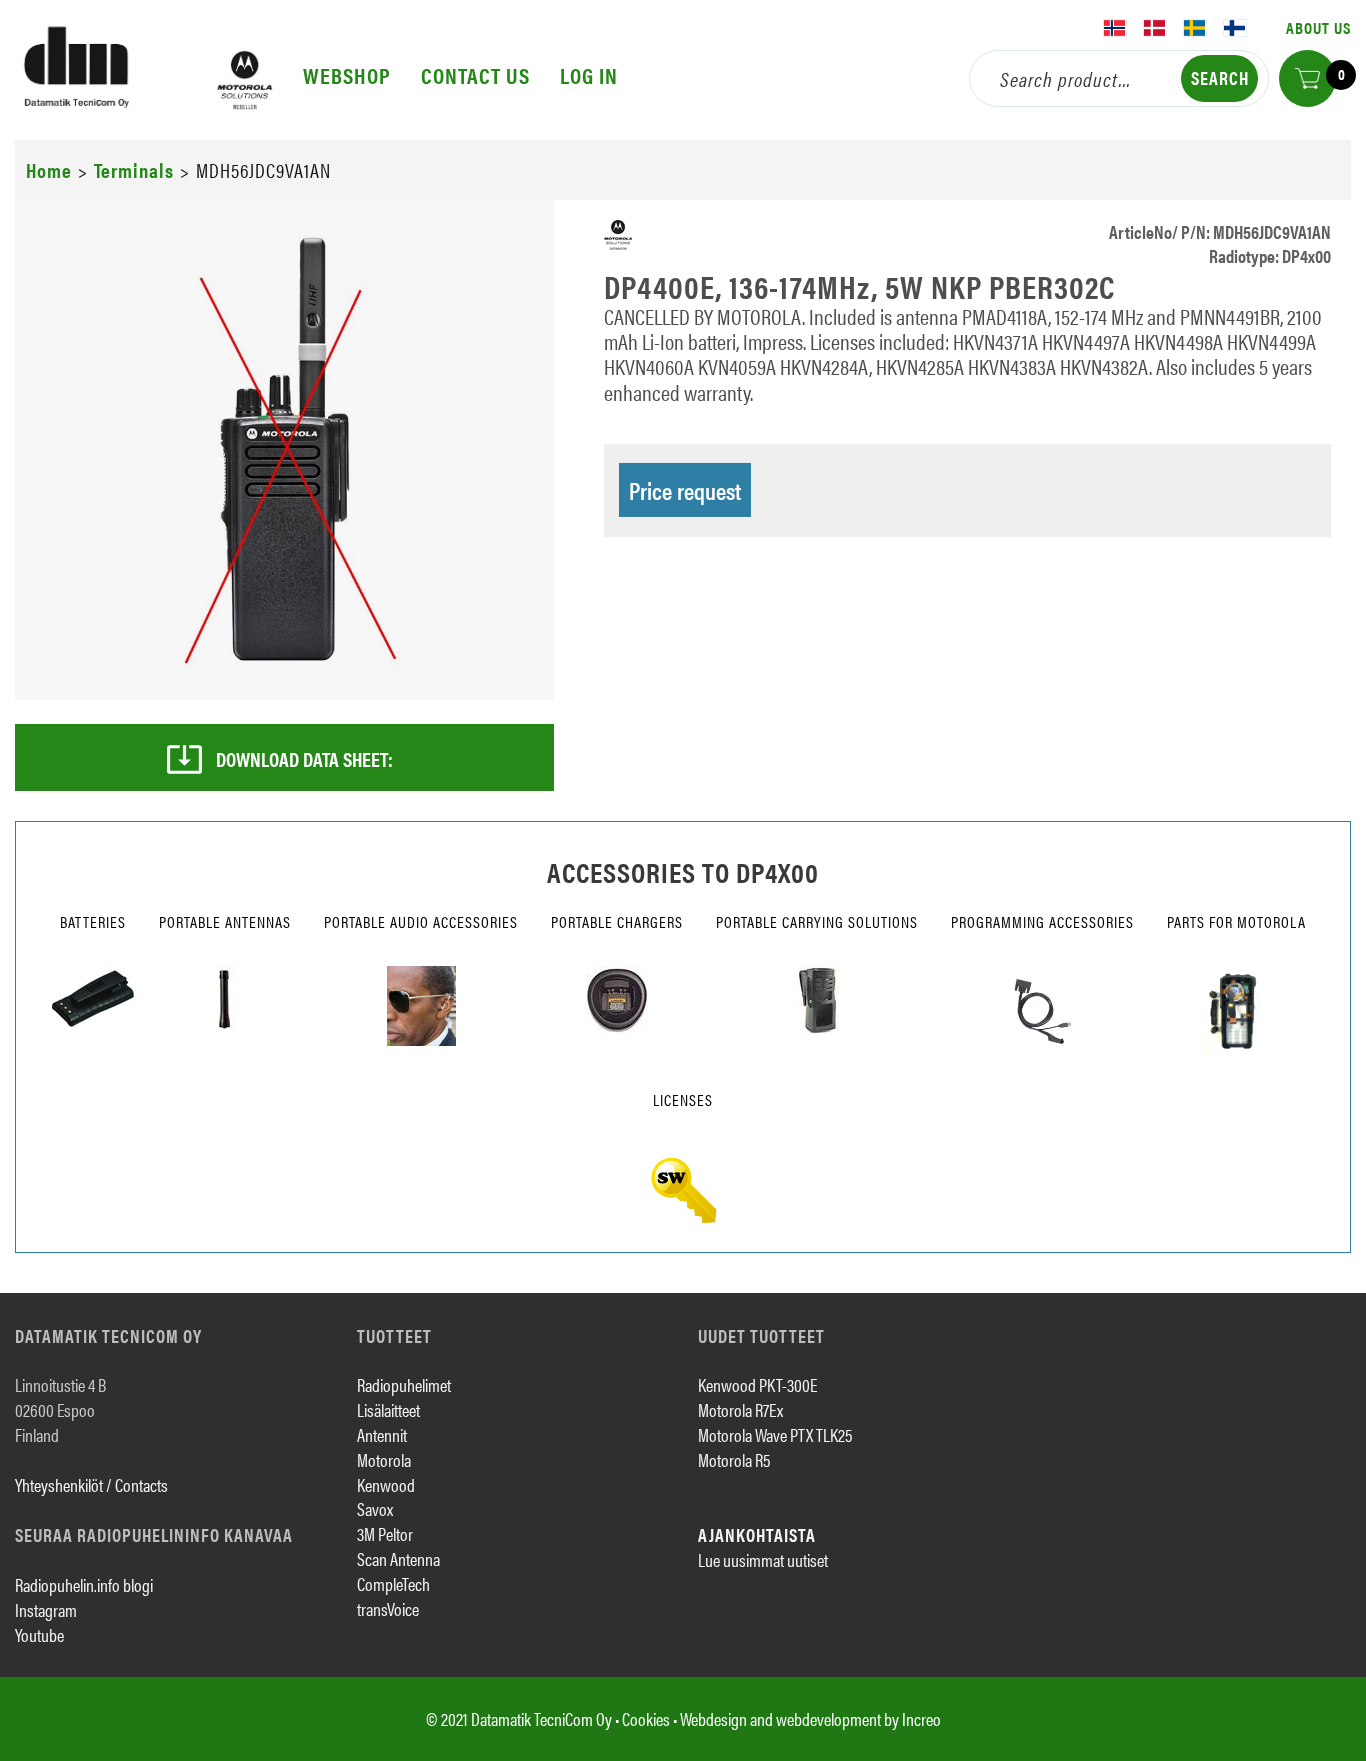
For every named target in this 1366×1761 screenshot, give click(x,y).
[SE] (1195, 28)
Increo (921, 1718)
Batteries (93, 921)
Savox (375, 1508)
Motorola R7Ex (740, 1409)
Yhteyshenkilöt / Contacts (91, 1484)
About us (1318, 27)
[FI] (1235, 28)
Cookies (646, 1718)
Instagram (46, 1609)
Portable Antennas (225, 921)
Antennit (382, 1434)
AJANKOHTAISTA (757, 1534)
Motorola (384, 1459)
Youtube (39, 1634)
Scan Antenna (398, 1558)
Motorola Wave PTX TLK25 (775, 1434)
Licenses (683, 1099)
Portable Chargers (617, 921)
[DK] (1155, 28)
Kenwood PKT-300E (757, 1384)
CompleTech (393, 1583)
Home (49, 169)
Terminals (134, 169)
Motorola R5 (734, 1459)
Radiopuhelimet (404, 1384)
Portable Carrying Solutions (817, 921)
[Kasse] (1307, 78)
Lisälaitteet (388, 1409)
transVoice (388, 1608)
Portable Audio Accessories (421, 921)
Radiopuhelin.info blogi (84, 1584)
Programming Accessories (1042, 921)
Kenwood (386, 1484)
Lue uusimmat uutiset (763, 1559)
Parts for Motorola (1236, 921)
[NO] (1115, 28)
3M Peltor (385, 1533)
